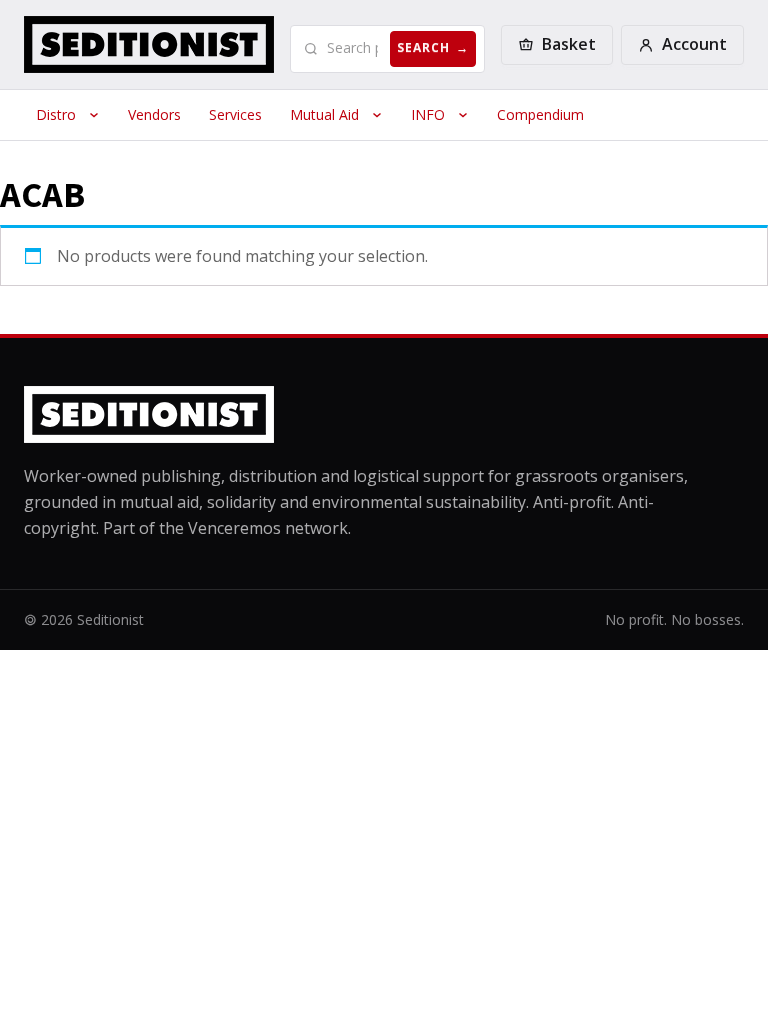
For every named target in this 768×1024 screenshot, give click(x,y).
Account (694, 44)
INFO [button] (428, 114)
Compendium (540, 114)
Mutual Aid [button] (324, 114)
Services (235, 114)
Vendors (154, 114)
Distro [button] (56, 114)
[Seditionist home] (149, 44)
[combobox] (354, 48)
